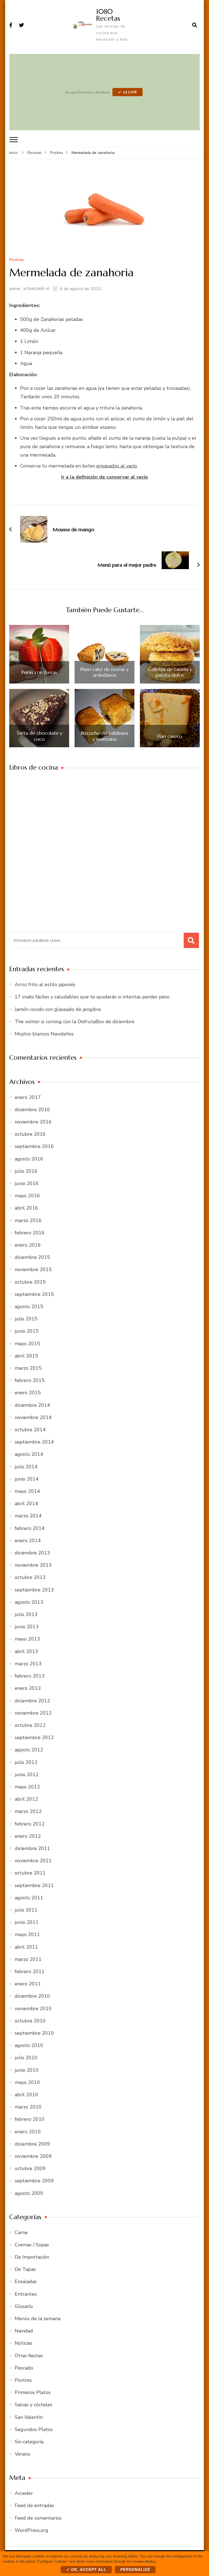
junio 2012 (27, 1775)
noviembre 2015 (33, 1269)
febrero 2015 (30, 1380)
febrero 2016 (30, 1233)
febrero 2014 (30, 1528)
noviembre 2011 (33, 1861)
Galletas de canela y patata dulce (170, 672)
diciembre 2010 (32, 1996)
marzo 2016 (28, 1220)
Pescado (24, 2368)
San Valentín (29, 2417)
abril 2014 (26, 1503)
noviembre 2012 (33, 1713)
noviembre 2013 (33, 1565)
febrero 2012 (30, 1824)
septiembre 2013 (34, 1590)
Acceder (24, 2493)
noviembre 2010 (33, 2009)
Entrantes (26, 2294)
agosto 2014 (29, 1454)
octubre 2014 (30, 1430)
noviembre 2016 (33, 1122)
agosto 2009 (29, 2193)
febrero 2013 (30, 1676)
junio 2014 (27, 1479)
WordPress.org (31, 2530)
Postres (16, 260)
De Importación (32, 2257)
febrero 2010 (30, 2119)
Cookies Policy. (145, 2561)
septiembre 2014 (34, 1442)
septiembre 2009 (34, 2181)
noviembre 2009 (33, 2156)
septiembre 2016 (34, 1146)
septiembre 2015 (34, 1294)
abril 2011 (26, 1947)
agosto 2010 (29, 2045)
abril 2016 (26, 1208)
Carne (21, 2232)
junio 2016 (27, 1183)
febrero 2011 (30, 1972)
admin (15, 289)
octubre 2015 (30, 1282)
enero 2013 (28, 1688)
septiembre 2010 (34, 2033)
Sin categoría (29, 2442)
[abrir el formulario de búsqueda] (195, 25)
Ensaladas (26, 2282)
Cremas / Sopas (32, 2245)
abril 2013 (26, 1651)
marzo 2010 (28, 2107)
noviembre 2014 (33, 1417)
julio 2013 (26, 1614)
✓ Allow (127, 92)
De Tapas (25, 2269)
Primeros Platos (33, 2392)
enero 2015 (28, 1393)
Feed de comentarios (38, 2518)
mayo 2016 (27, 1196)
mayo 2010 (27, 2082)
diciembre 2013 (32, 1553)
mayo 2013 (27, 1639)
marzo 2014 (28, 1516)
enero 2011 (28, 1984)
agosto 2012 (29, 1750)
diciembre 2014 (32, 1405)
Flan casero (170, 736)
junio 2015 (27, 1331)
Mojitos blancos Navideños (44, 1034)
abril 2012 (26, 1799)
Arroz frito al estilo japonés (45, 985)
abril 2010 (26, 2095)
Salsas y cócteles (33, 2405)
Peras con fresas (39, 672)
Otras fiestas (29, 2356)
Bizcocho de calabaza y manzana (104, 736)
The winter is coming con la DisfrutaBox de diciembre (75, 1022)
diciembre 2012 (32, 1701)
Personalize (135, 2569)
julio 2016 (26, 1171)
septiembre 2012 (34, 1737)
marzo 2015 (28, 1368)
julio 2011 (26, 1910)
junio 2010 (27, 2070)
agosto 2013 (29, 1602)
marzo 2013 (28, 1664)
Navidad (24, 2331)
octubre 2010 (30, 2021)
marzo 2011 (28, 1959)
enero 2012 (28, 1836)
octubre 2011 (30, 1873)
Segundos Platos (34, 2429)
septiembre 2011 (34, 1885)
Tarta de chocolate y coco (39, 736)
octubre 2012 (30, 1725)
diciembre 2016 (32, 1110)
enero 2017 (28, 1097)
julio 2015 (26, 1319)
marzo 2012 (28, 1811)
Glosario (24, 2306)
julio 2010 (26, 2058)
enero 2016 (28, 1245)
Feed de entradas (34, 2505)
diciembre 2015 (32, 1257)
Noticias (24, 2343)
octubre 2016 (30, 1134)
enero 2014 (28, 1541)
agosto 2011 (29, 1898)
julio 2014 (26, 1467)
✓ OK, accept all (86, 2569)
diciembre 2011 (32, 1848)
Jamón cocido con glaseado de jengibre (58, 1009)
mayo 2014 (27, 1491)
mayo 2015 (27, 1344)
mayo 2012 (27, 1787)
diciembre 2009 (32, 2144)
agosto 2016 (29, 1159)
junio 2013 (27, 1627)
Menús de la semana (38, 2319)
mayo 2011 (27, 1934)
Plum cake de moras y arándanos (104, 672)
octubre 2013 (30, 1577)
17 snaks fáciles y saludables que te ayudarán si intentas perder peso (92, 997)
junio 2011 (27, 1922)
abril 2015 (26, 1356)
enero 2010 (28, 2132)
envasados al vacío (117, 466)
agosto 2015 (29, 1307)
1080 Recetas (108, 15)
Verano (22, 2454)
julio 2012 (26, 1762)
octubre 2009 (30, 2168)
